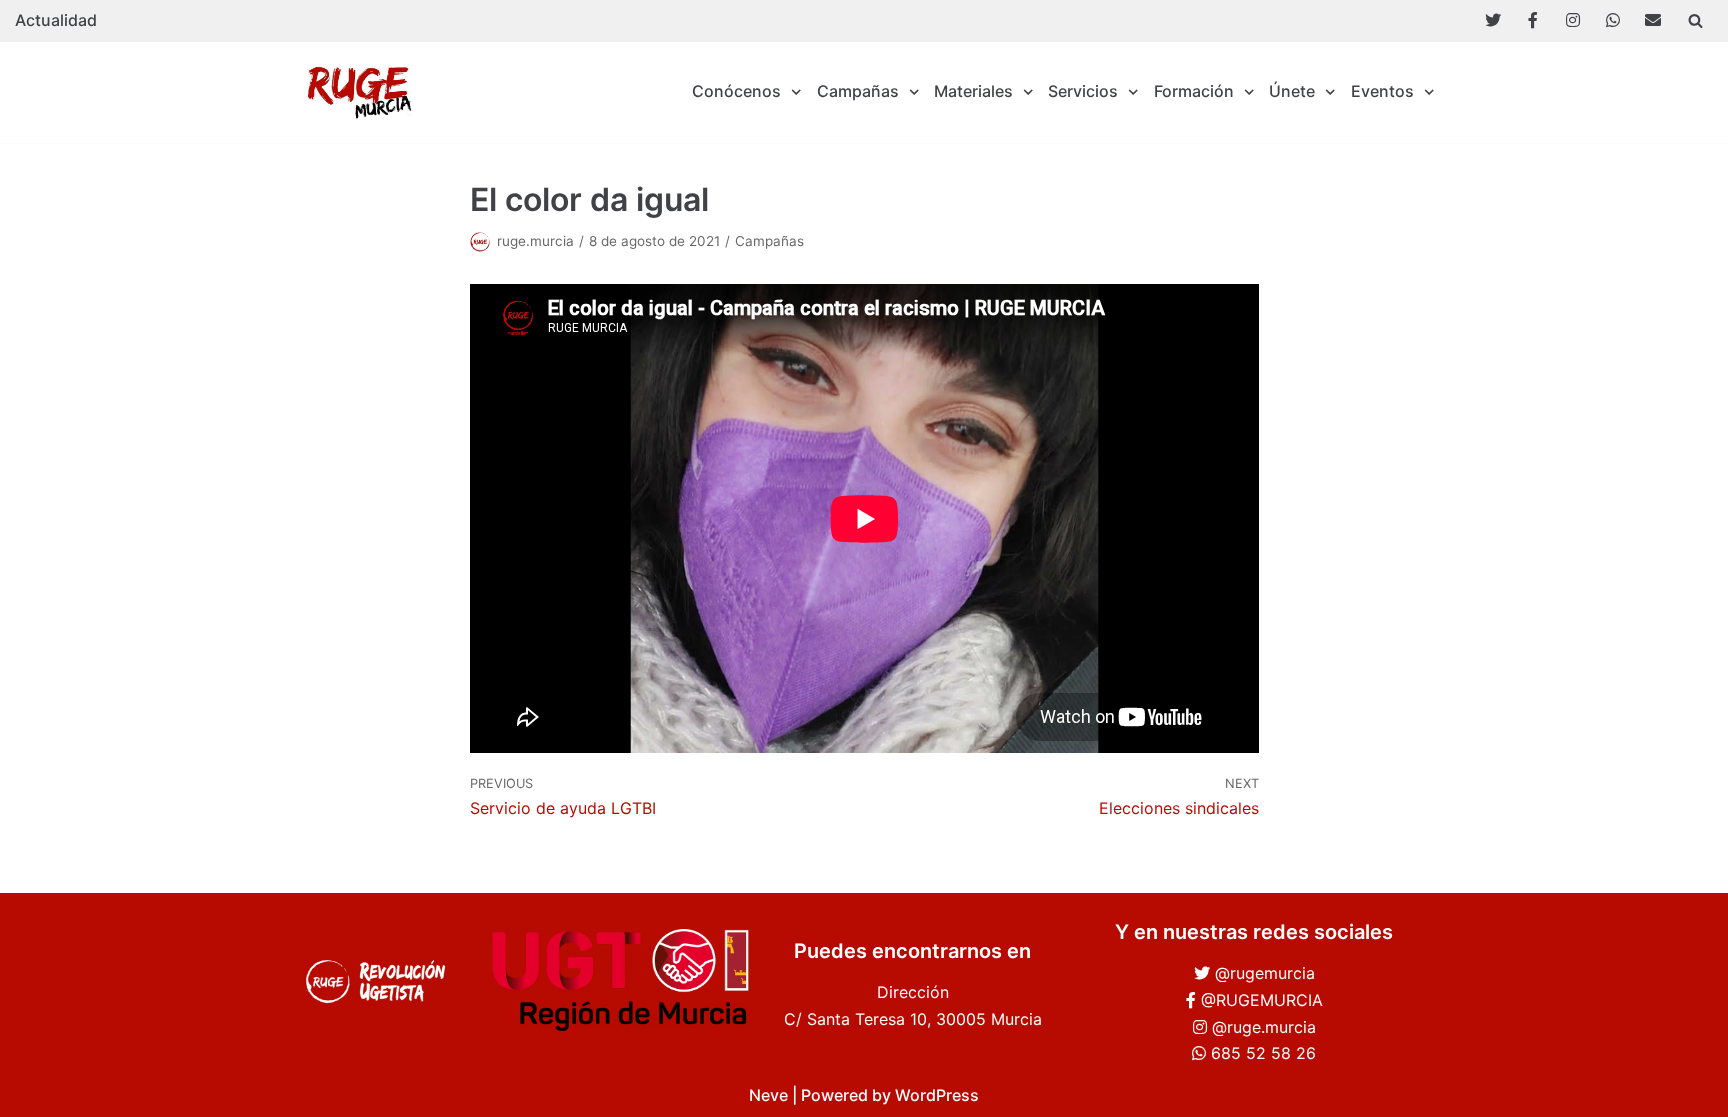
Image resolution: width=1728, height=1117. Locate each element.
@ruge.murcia (1264, 1027)
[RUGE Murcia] (364, 92)
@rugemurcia (1265, 973)
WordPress (937, 1095)
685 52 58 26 (1263, 1053)
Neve (768, 1095)
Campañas (769, 241)
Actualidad (56, 20)
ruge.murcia (535, 241)
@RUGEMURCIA (1262, 1000)
